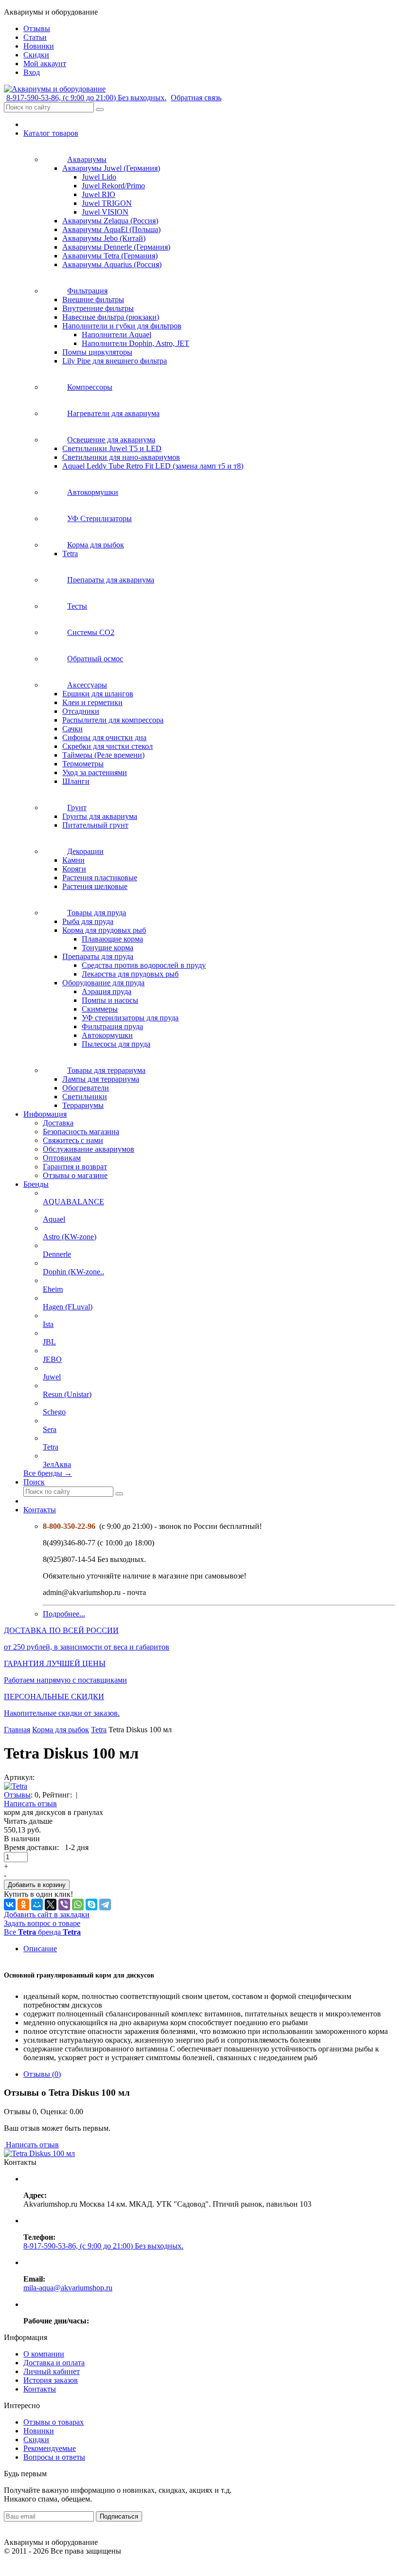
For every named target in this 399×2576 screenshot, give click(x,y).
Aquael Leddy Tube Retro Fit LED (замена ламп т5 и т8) (153, 466)
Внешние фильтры (93, 299)
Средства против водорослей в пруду (144, 965)
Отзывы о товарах (54, 2422)
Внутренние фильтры (98, 308)
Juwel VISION (105, 212)
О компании (44, 2354)
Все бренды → (48, 1473)
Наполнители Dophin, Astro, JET (136, 343)
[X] (51, 1905)
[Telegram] (105, 1905)
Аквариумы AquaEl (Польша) (111, 229)
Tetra (70, 553)
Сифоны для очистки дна (104, 737)
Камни (73, 860)
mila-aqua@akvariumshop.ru (68, 2288)
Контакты (40, 1510)
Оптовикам (62, 1158)
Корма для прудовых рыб (104, 930)
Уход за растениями (95, 772)
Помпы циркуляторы (97, 352)
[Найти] (100, 109)
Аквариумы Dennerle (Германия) (116, 247)
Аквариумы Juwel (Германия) (111, 168)
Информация (45, 1114)
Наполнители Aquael (117, 335)
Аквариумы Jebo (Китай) (104, 238)
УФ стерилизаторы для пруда (130, 1018)
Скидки (36, 2440)
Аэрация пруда (107, 991)
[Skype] (91, 1905)
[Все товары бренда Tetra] (16, 1786)
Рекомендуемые (50, 2448)
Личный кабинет (52, 2371)
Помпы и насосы (110, 1000)
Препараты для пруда (98, 956)
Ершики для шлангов (98, 694)
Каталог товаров (51, 133)
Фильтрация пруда (112, 1026)
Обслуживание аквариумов (89, 1149)
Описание (40, 1949)
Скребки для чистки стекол (108, 746)
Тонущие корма (108, 948)
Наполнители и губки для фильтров (122, 326)
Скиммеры (100, 1009)
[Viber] (64, 1905)
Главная (17, 1730)
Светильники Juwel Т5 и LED (112, 448)
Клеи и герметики (92, 702)
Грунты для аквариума (100, 816)
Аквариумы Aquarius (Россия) (112, 264)
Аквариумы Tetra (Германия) (110, 256)
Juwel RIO (99, 194)
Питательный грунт (95, 825)
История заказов (51, 2380)
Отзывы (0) (42, 2074)
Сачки (73, 729)
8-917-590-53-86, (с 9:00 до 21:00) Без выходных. (86, 98)
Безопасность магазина (81, 1132)
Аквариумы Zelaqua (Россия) (110, 221)
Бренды (36, 1184)
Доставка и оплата (54, 2363)
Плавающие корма (112, 939)
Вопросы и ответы (54, 2457)
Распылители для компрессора (113, 720)
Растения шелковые (95, 886)
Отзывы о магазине (75, 1175)
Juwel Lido (99, 177)
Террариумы (83, 1105)
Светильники (85, 1097)
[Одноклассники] (23, 1905)
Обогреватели (86, 1088)
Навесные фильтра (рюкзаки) (111, 317)
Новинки (39, 2431)
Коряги (74, 869)
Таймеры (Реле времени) (103, 755)
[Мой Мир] (37, 1905)
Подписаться (119, 2516)
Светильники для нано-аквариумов (121, 457)
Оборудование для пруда (103, 983)
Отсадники (81, 711)
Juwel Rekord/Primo (113, 186)
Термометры (83, 764)
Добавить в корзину (37, 1885)
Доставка (58, 1123)
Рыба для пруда (88, 921)
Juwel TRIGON (107, 203)
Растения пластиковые (100, 878)
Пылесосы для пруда (116, 1044)
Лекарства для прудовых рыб (130, 974)
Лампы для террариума (101, 1079)
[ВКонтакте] (10, 1905)
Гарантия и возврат (75, 1167)
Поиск (34, 1482)
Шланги (76, 781)
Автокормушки (107, 1035)
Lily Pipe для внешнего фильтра (115, 361)
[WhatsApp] (78, 1905)
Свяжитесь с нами (73, 1140)
